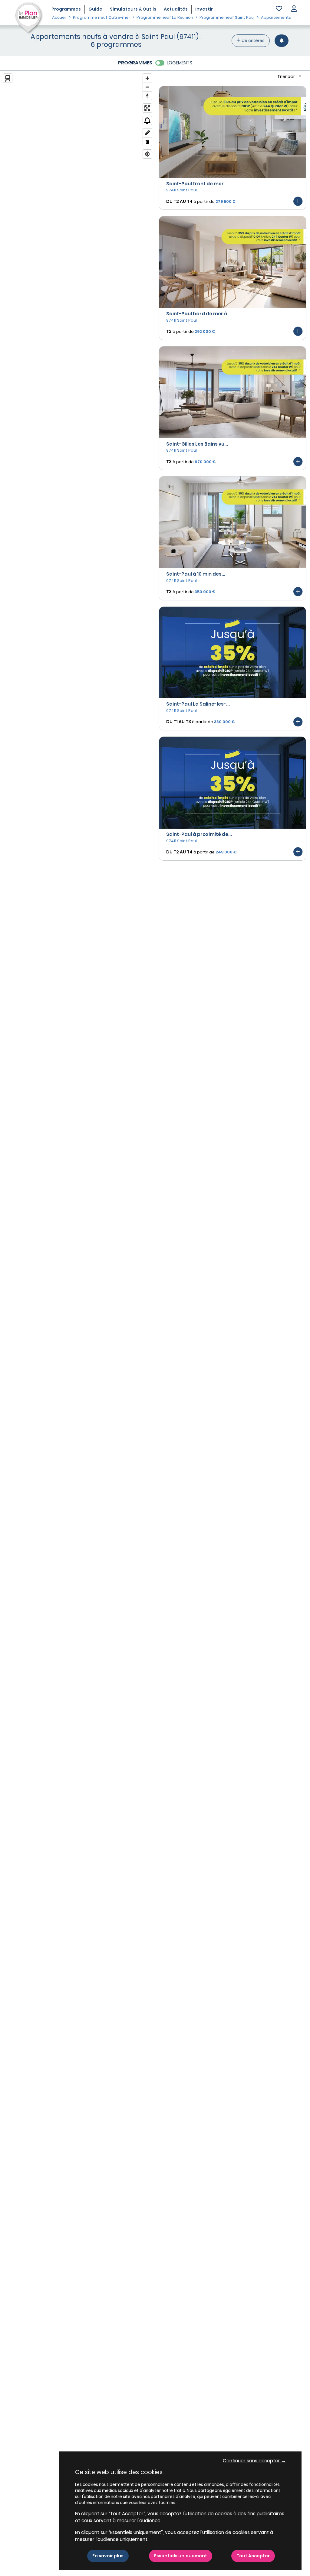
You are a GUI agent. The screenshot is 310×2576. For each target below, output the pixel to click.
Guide (95, 9)
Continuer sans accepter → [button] (254, 2461)
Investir (204, 9)
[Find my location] (147, 154)
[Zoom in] (147, 78)
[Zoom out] (147, 87)
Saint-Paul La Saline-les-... (198, 704)
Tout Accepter (253, 2556)
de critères (253, 41)
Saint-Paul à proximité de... (199, 834)
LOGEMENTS (180, 63)
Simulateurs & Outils (133, 9)
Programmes (66, 9)
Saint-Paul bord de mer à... (199, 314)
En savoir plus (108, 2556)
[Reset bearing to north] (147, 96)
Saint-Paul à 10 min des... (196, 574)
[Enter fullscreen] (147, 108)
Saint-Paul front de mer (195, 184)
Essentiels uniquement (181, 2556)
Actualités (176, 9)
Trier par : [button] (287, 76)
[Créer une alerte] (282, 41)
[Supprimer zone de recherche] (147, 142)
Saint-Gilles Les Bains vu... (197, 444)
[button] (294, 9)
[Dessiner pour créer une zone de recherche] (147, 133)
